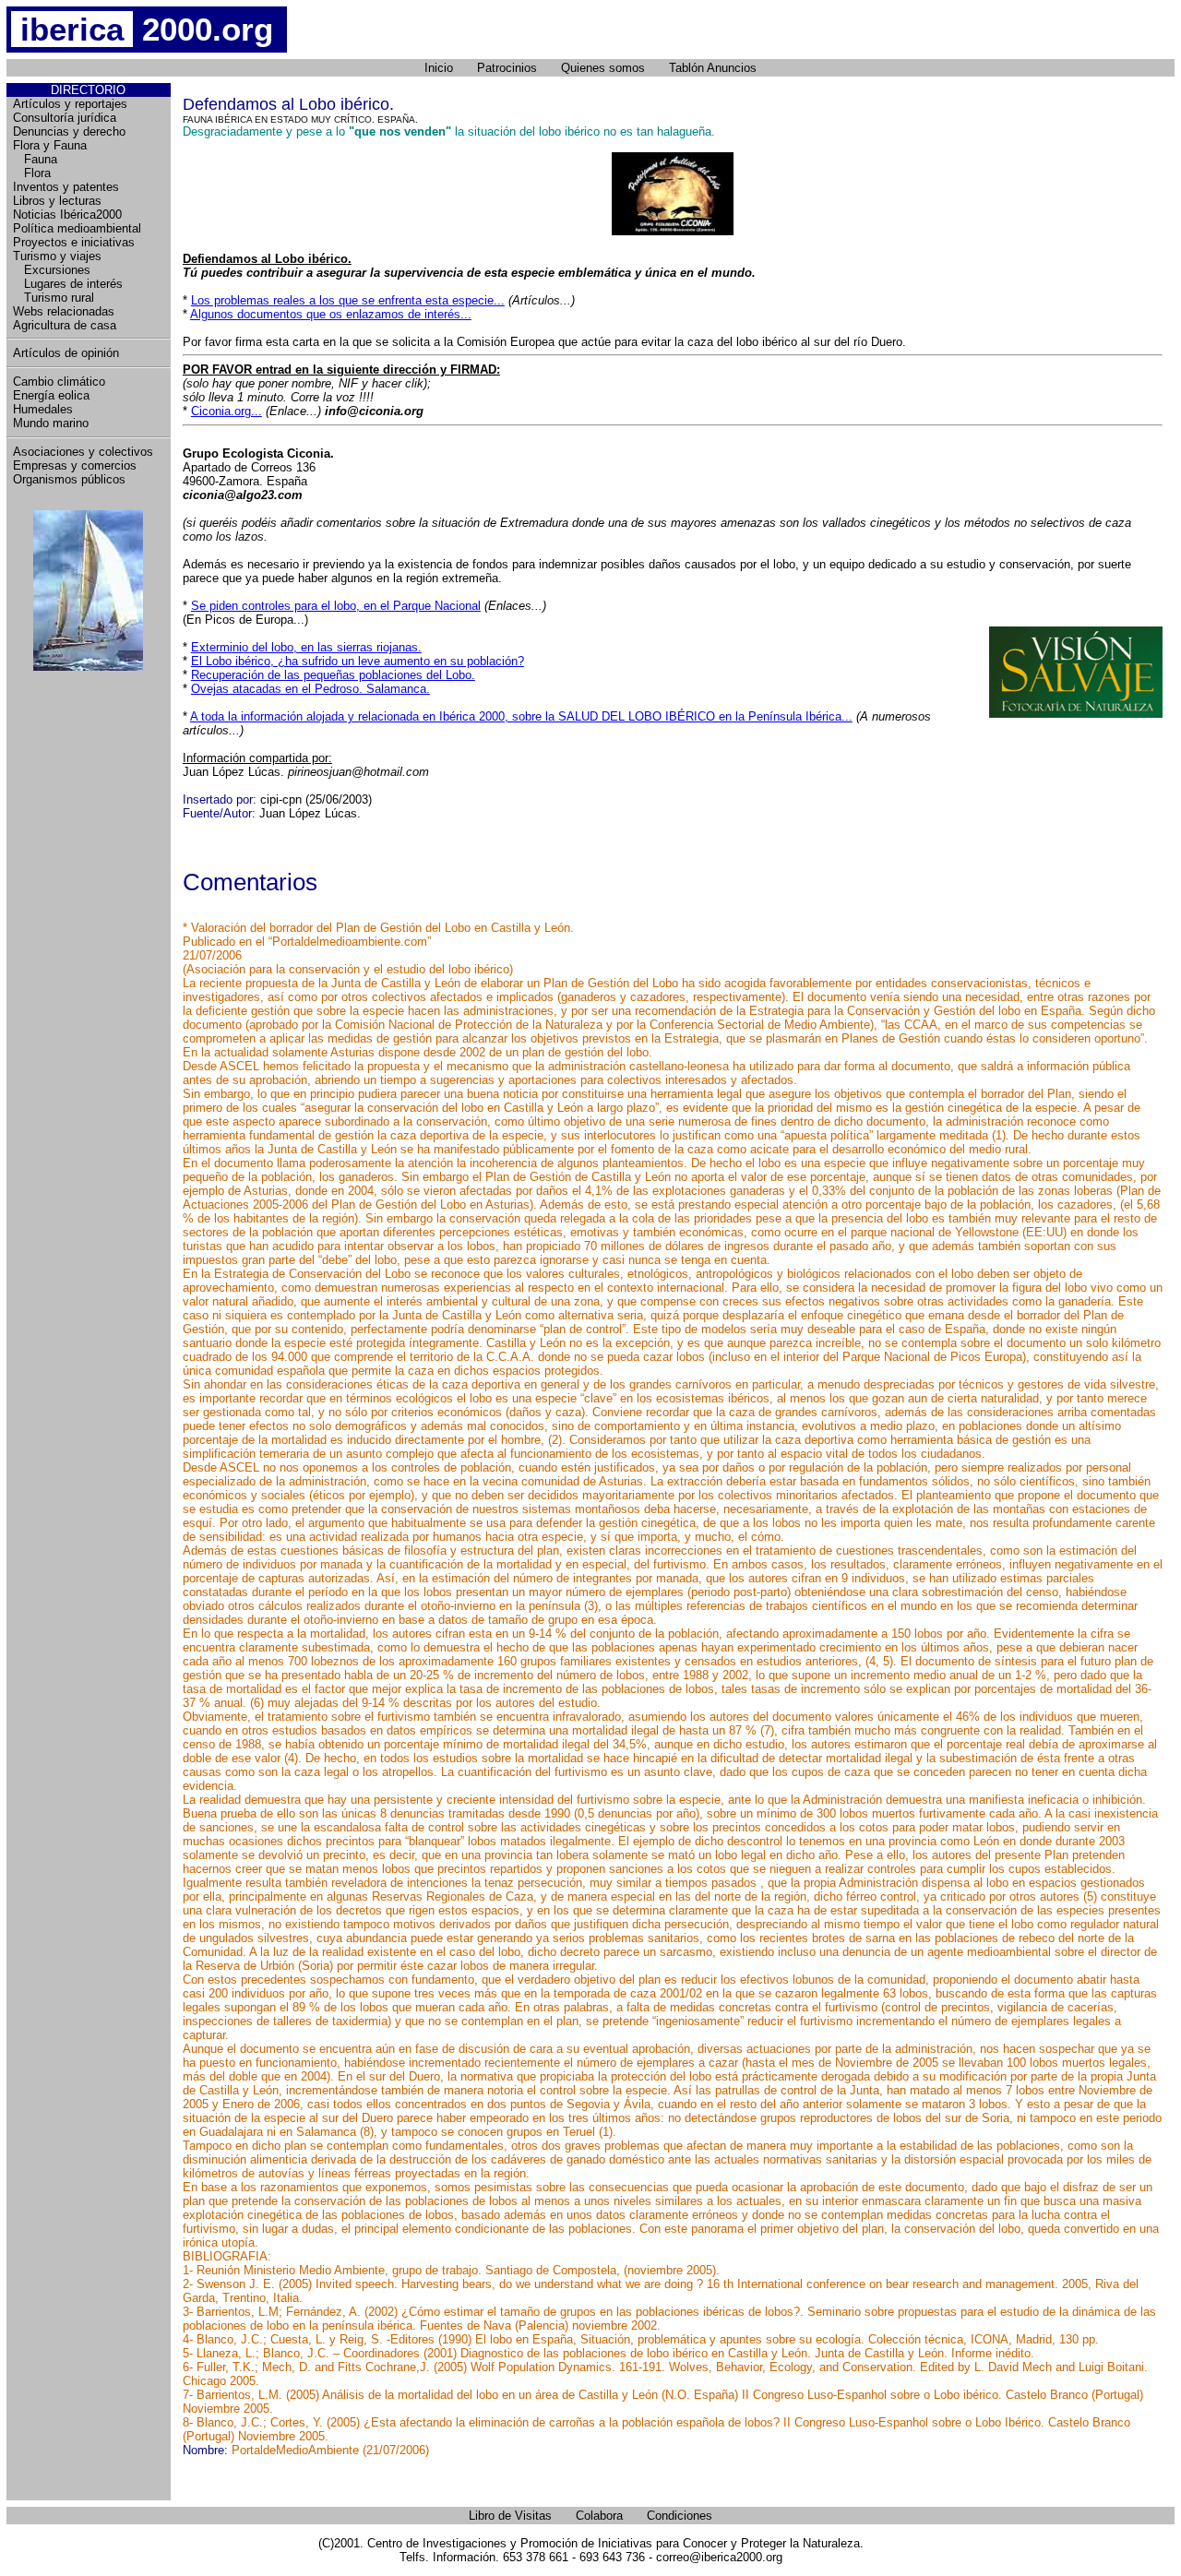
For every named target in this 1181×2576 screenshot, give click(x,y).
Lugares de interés (68, 284)
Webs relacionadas (64, 311)
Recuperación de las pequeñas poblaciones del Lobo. (333, 675)
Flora (32, 173)
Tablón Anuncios (713, 68)
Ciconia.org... (227, 411)
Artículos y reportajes (70, 104)
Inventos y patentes (66, 187)
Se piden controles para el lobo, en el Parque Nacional (336, 606)
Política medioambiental (77, 228)
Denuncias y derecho (69, 131)
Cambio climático (59, 382)
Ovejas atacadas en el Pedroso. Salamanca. (310, 689)
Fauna (35, 159)
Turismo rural (54, 298)
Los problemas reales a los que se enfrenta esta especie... (348, 300)
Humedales (43, 409)
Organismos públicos (69, 479)
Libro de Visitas (510, 2516)
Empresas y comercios (75, 465)
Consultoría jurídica (65, 118)
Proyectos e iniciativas (74, 242)
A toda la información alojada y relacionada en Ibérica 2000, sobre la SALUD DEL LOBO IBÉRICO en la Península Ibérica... (521, 716)
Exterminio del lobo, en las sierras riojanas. (306, 647)
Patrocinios (507, 68)
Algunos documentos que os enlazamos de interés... (331, 314)
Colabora (599, 2516)
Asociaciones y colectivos (83, 452)
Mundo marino (51, 423)
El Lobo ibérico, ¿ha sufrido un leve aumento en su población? (358, 661)
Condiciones (680, 2516)
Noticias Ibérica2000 (67, 215)
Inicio (439, 68)
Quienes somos (603, 68)
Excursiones (52, 270)
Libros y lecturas (57, 201)
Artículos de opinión (66, 353)
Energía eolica (51, 395)
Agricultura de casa (65, 325)
